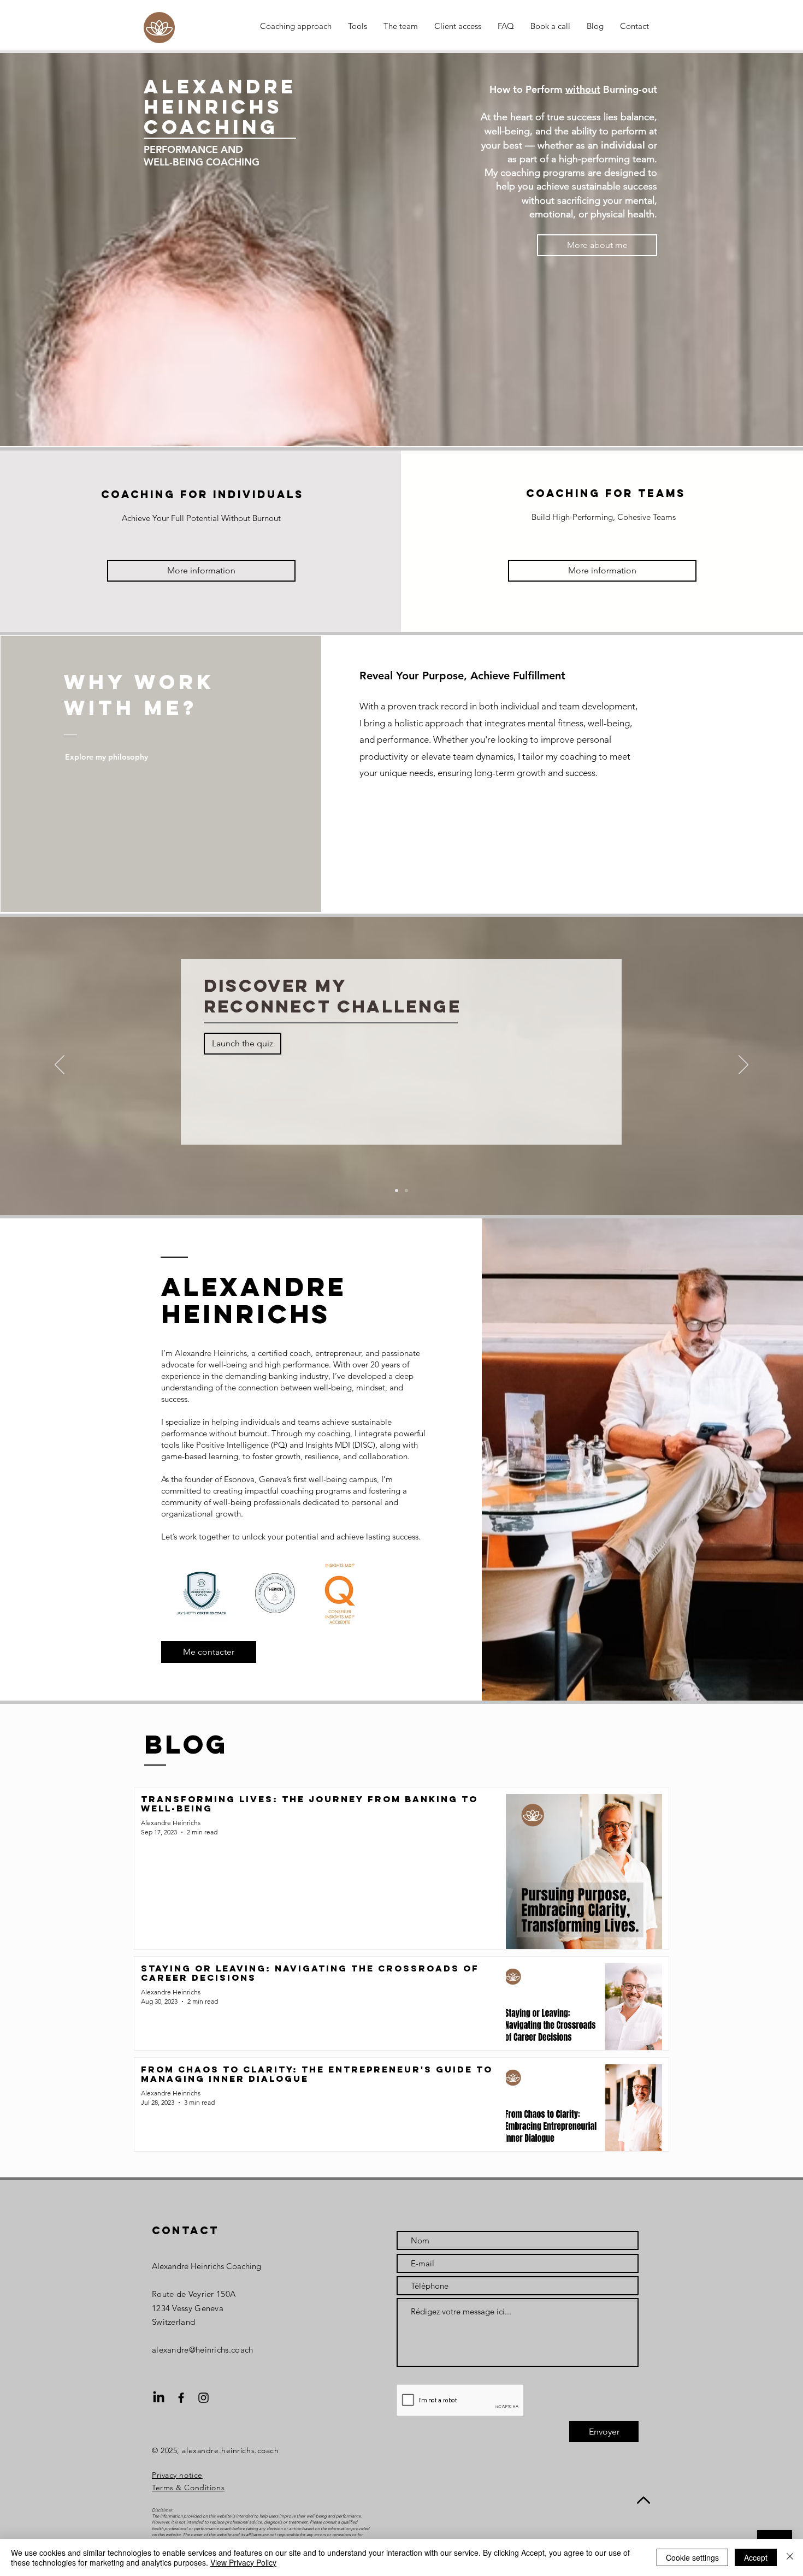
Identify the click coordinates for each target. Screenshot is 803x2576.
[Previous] (60, 1065)
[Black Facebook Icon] (181, 2398)
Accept (756, 2557)
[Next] (743, 1065)
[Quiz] (406, 1191)
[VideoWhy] (397, 1191)
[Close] (790, 2557)
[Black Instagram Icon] (203, 2398)
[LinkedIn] (159, 2398)
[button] (209, 1652)
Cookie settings (692, 2557)
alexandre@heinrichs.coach (203, 2350)
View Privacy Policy (243, 2562)
